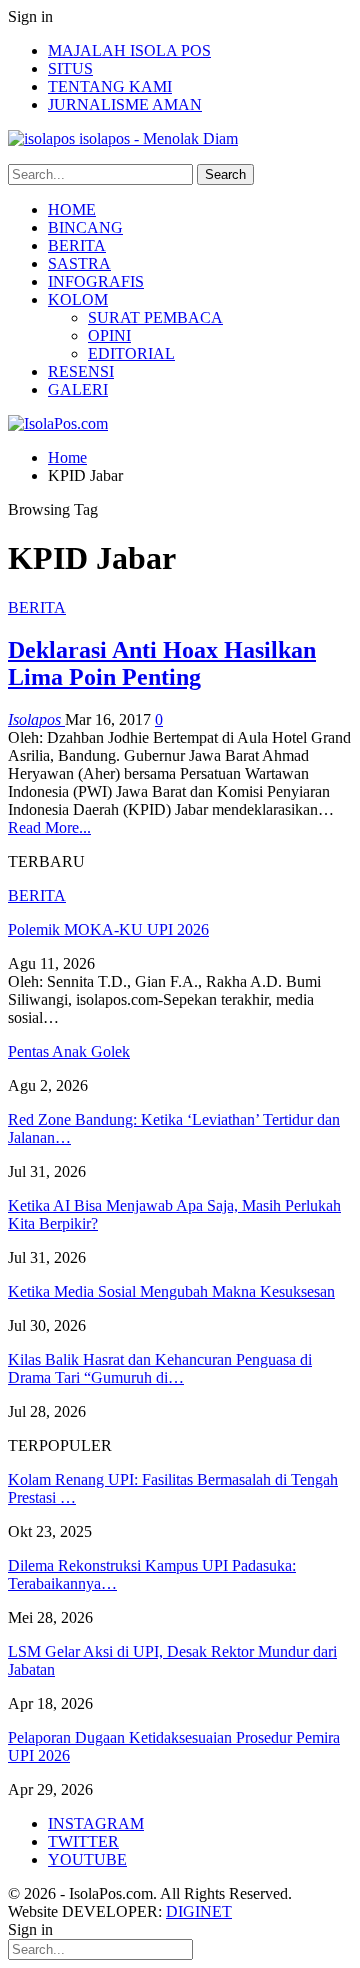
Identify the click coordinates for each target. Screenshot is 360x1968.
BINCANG (85, 227)
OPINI (109, 335)
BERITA (77, 245)
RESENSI (81, 371)
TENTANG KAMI (110, 86)
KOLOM (78, 299)
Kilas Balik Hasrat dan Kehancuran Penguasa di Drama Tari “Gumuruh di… (160, 1368)
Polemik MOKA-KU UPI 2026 (108, 929)
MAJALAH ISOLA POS (129, 50)
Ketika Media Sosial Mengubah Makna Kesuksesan (171, 1291)
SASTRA (79, 263)
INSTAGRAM (96, 1823)
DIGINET (199, 1911)
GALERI (78, 389)
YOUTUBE (87, 1859)
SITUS (70, 68)
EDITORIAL (131, 353)
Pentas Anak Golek (69, 1051)
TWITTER (83, 1841)
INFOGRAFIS (96, 281)
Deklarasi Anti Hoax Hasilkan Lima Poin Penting (162, 663)
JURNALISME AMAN (125, 104)
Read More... (49, 827)
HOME (72, 209)
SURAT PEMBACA (155, 317)
